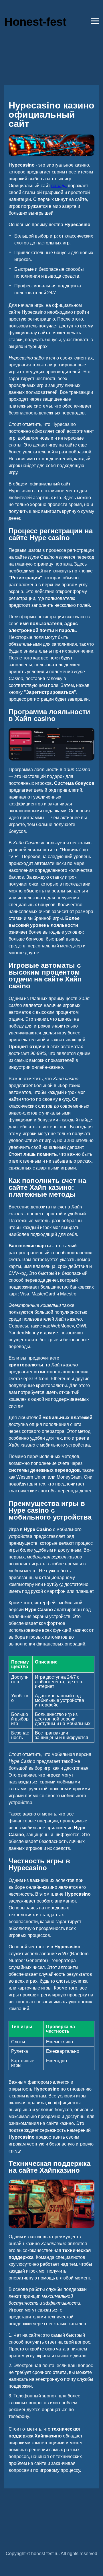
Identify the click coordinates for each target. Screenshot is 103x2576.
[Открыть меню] (95, 21)
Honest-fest (35, 22)
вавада (59, 186)
